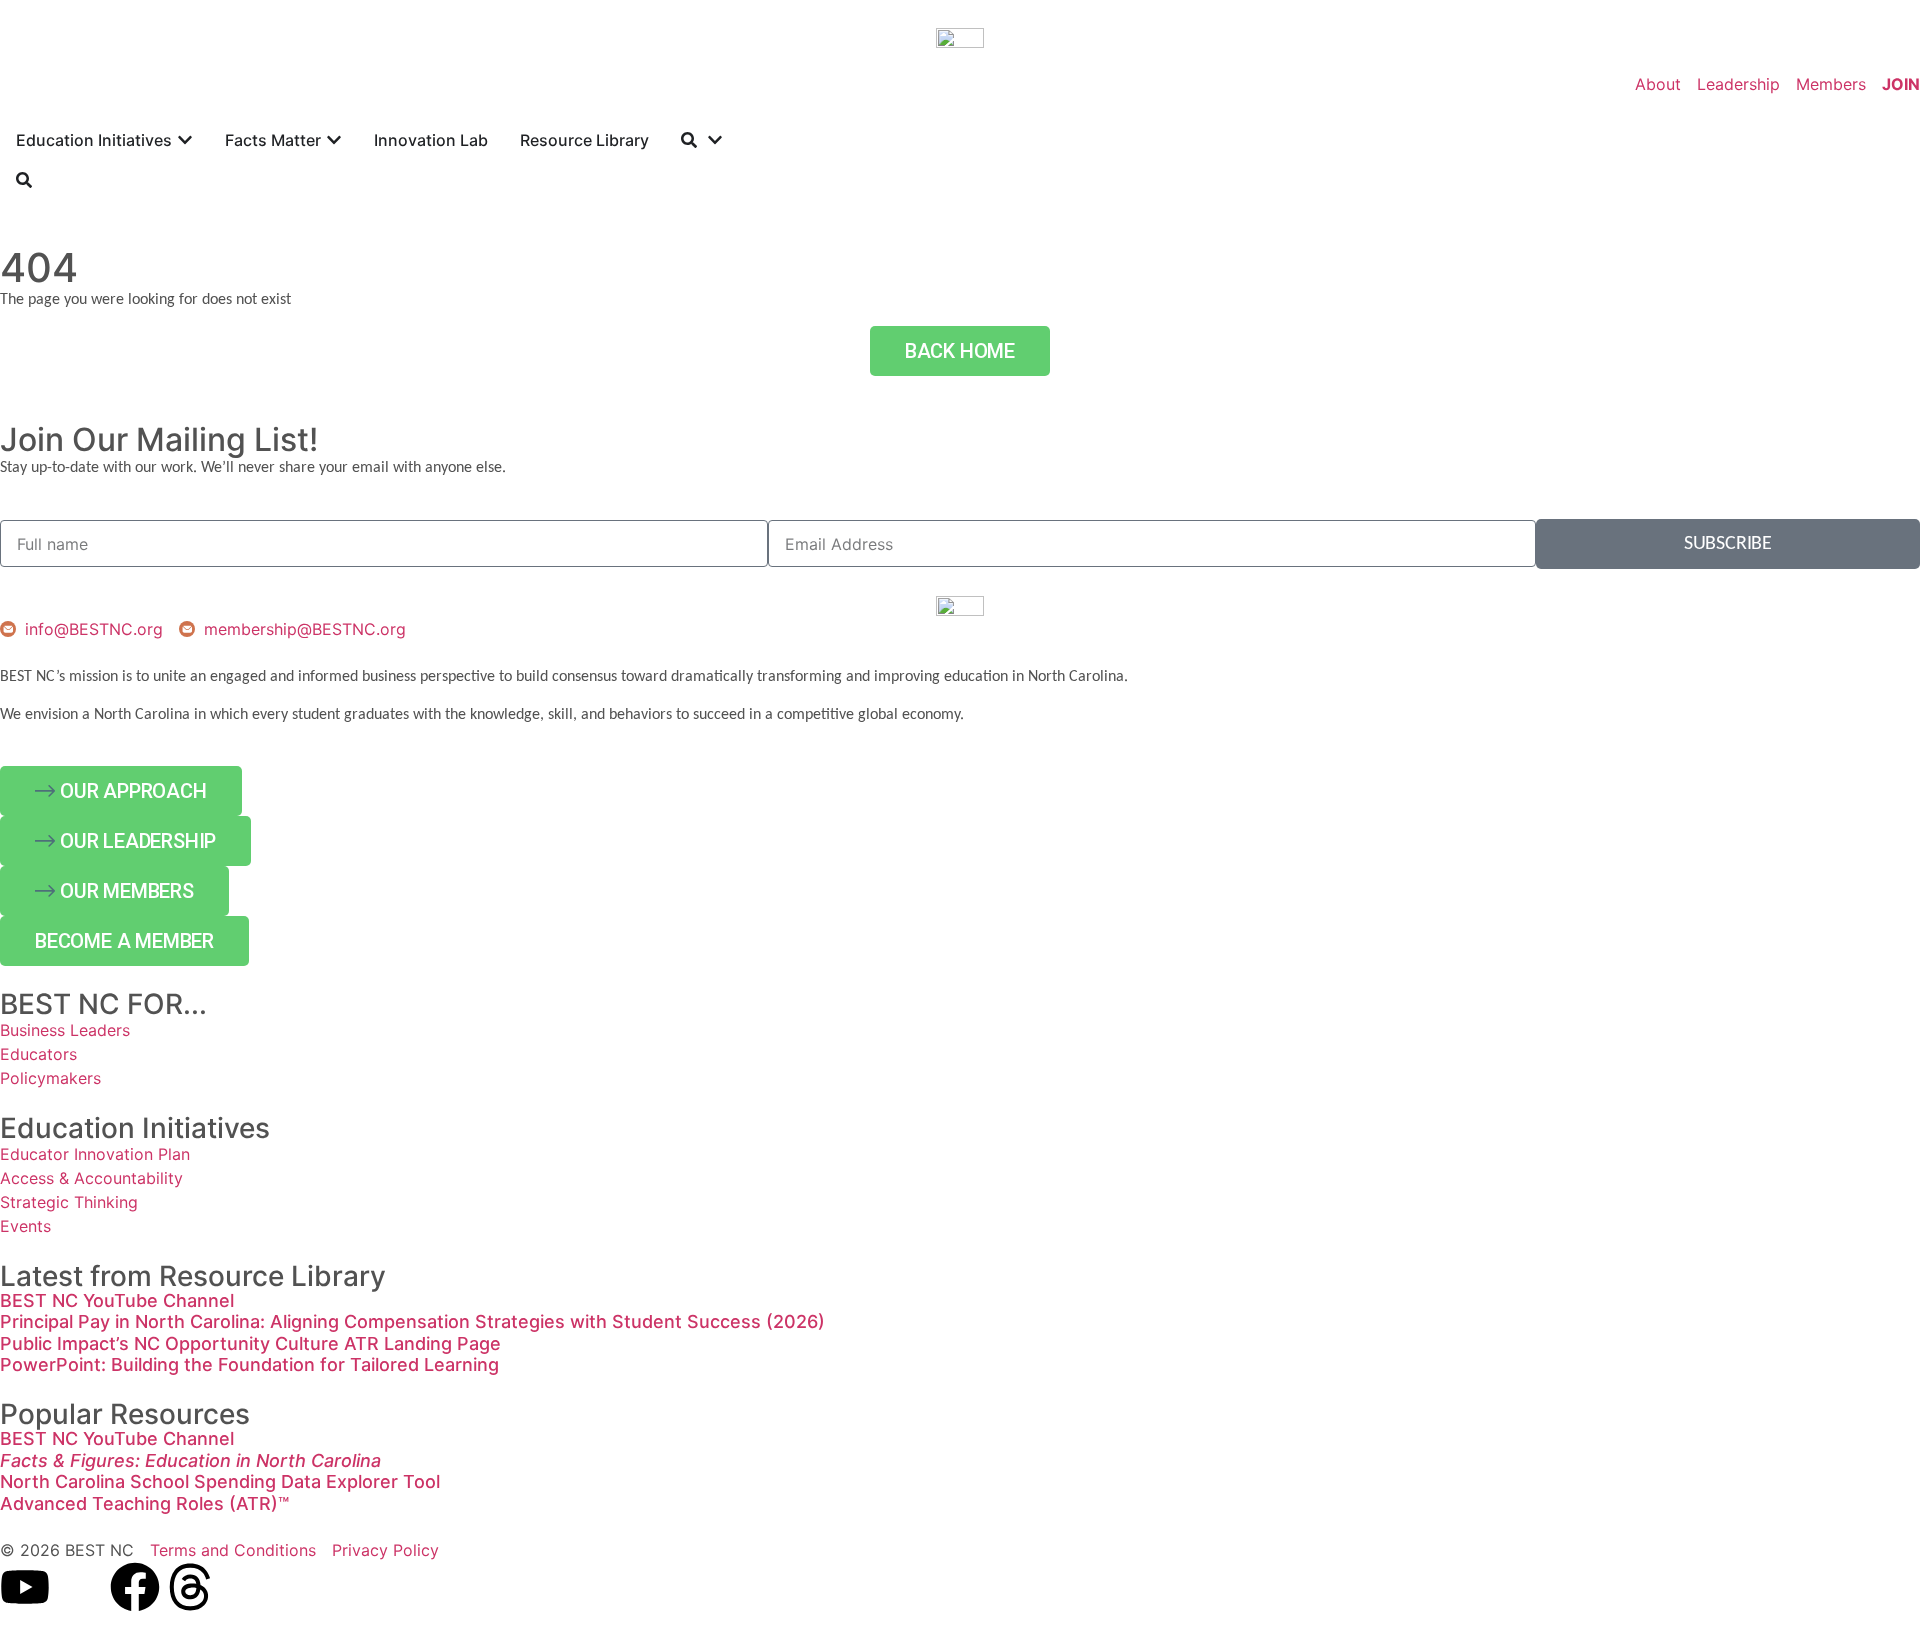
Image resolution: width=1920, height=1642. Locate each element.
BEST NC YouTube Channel (117, 1300)
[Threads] (190, 1587)
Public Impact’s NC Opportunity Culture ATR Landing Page (250, 1343)
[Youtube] (25, 1587)
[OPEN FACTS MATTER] (334, 140)
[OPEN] (715, 140)
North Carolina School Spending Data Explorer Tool (220, 1481)
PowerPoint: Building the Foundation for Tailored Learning (249, 1364)
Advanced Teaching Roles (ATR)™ (144, 1503)
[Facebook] (135, 1587)
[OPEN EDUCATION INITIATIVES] (185, 140)
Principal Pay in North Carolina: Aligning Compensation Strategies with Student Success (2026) (412, 1321)
